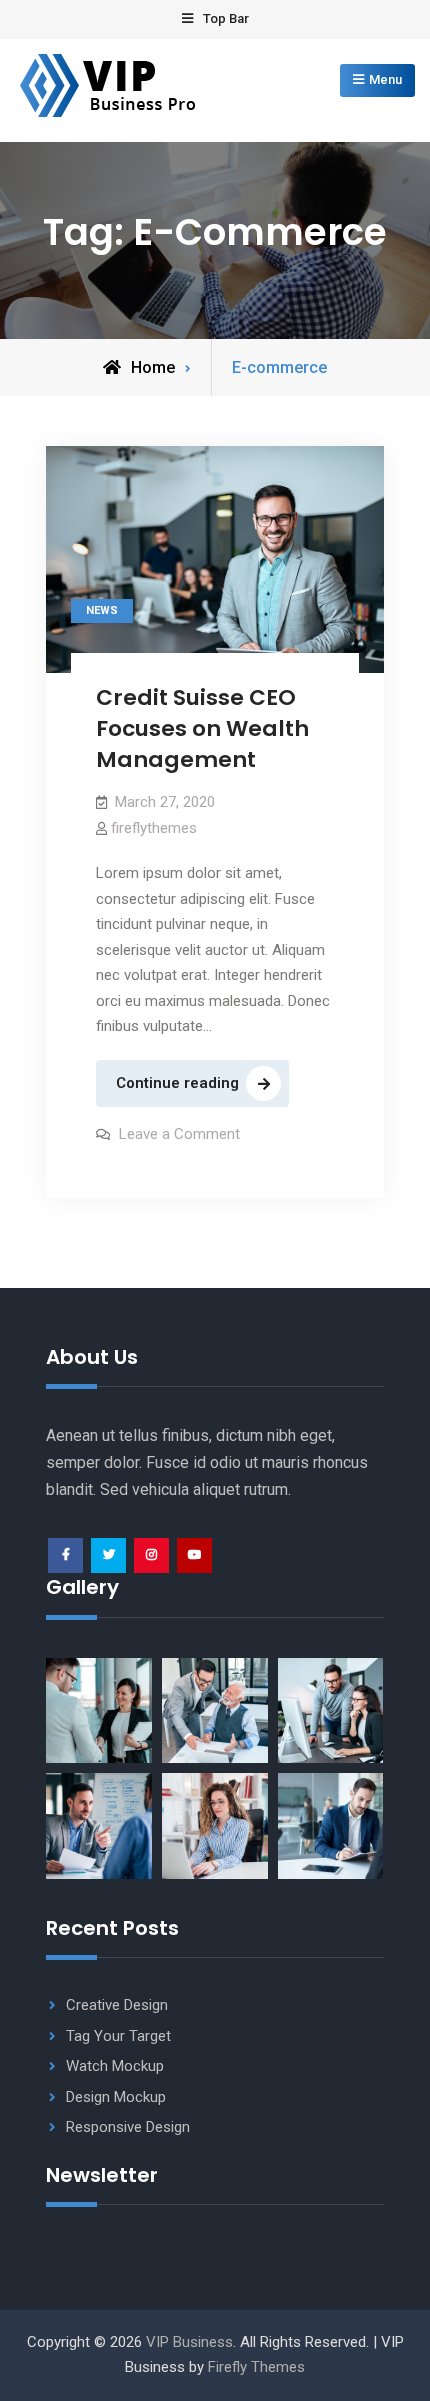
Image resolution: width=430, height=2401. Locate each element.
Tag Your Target (118, 2036)
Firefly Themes (256, 2367)
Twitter (108, 1555)
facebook (65, 1555)
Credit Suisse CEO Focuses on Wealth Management (202, 728)
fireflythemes (154, 828)
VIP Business (189, 2342)
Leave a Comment (179, 1134)
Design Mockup (116, 2097)
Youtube (194, 1555)
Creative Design (117, 2005)
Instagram (151, 1555)
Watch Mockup (115, 2066)
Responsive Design (128, 2127)
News (102, 610)
